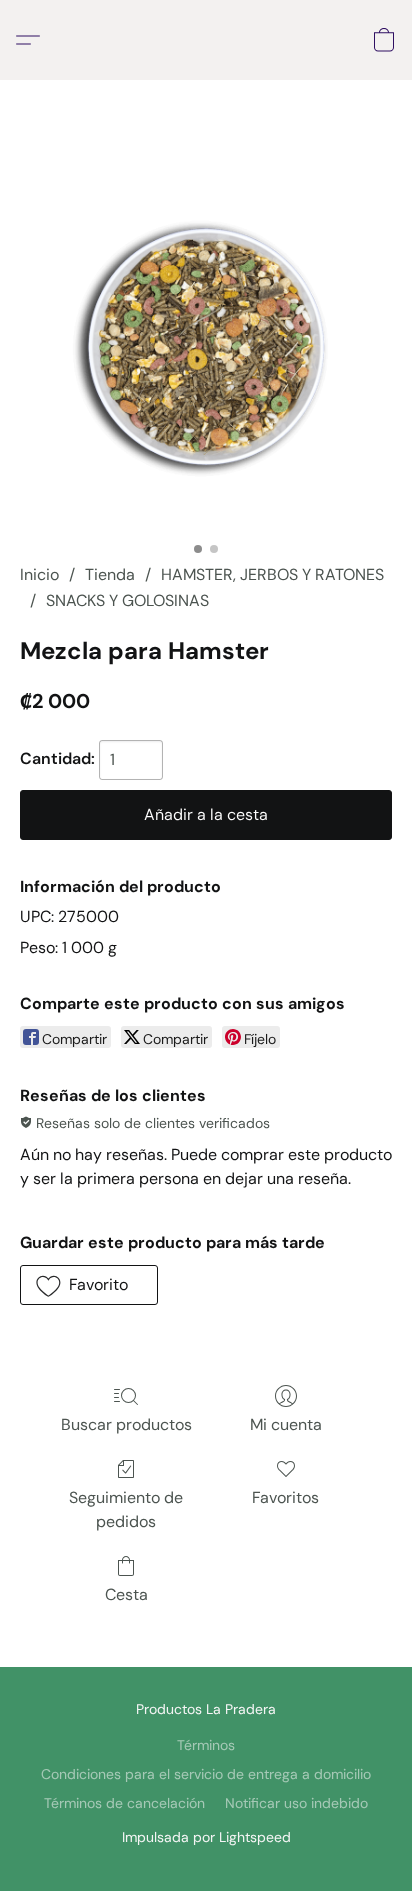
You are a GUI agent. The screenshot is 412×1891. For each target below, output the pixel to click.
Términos (206, 1745)
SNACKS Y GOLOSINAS (127, 600)
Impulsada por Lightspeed (206, 1837)
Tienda (110, 574)
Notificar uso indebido (296, 1803)
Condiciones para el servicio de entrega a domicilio (206, 1774)
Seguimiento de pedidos (126, 1509)
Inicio (39, 574)
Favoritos (285, 1497)
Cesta (126, 1594)
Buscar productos (126, 1424)
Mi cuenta (286, 1424)
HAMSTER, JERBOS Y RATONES (272, 574)
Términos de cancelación (124, 1803)
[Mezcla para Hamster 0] (206, 346)
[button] (33, 40)
